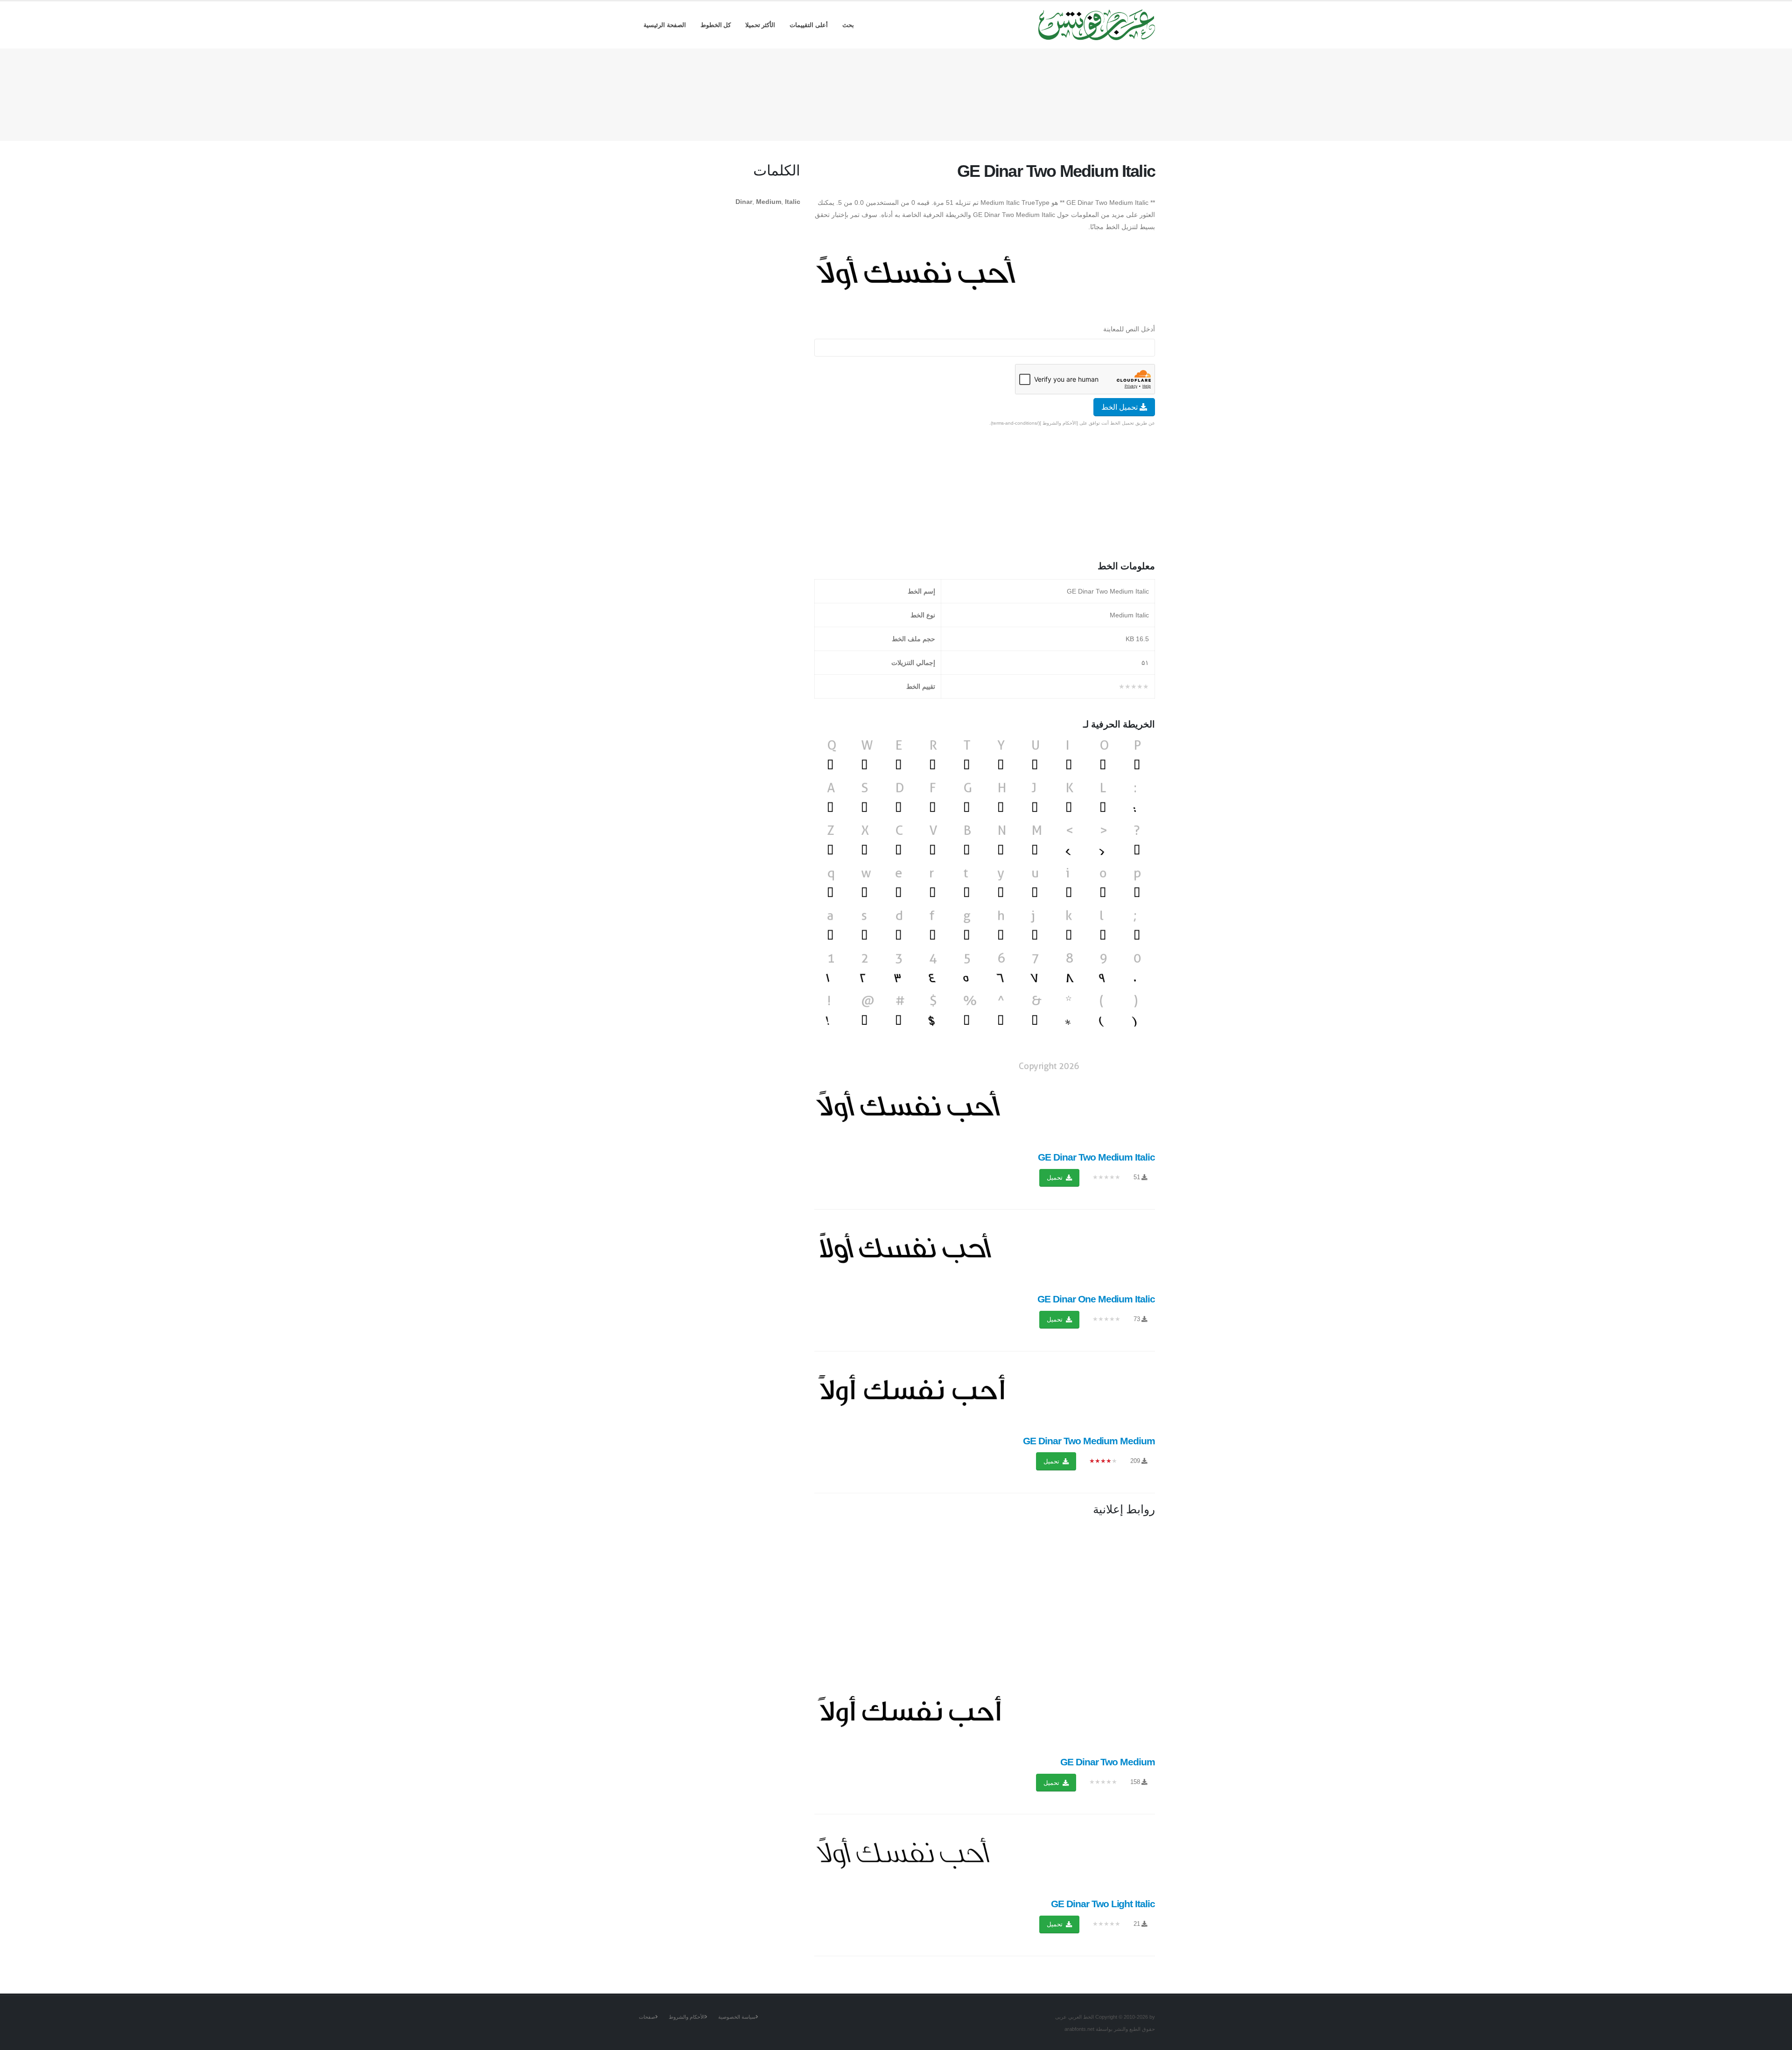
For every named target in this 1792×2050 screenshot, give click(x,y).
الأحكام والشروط (687, 2017)
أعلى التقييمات (809, 25)
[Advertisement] (896, 93)
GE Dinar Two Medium (1108, 1762)
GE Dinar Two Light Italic (1103, 1904)
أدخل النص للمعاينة (1129, 329)
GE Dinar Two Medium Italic (1096, 1157)
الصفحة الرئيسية (665, 25)
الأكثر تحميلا (760, 25)
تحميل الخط (1120, 407)
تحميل (1056, 1178)
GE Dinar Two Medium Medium (1089, 1441)
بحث (848, 25)
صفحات (647, 2017)
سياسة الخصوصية (737, 2017)
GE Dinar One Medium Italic (1096, 1299)
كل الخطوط (716, 25)
